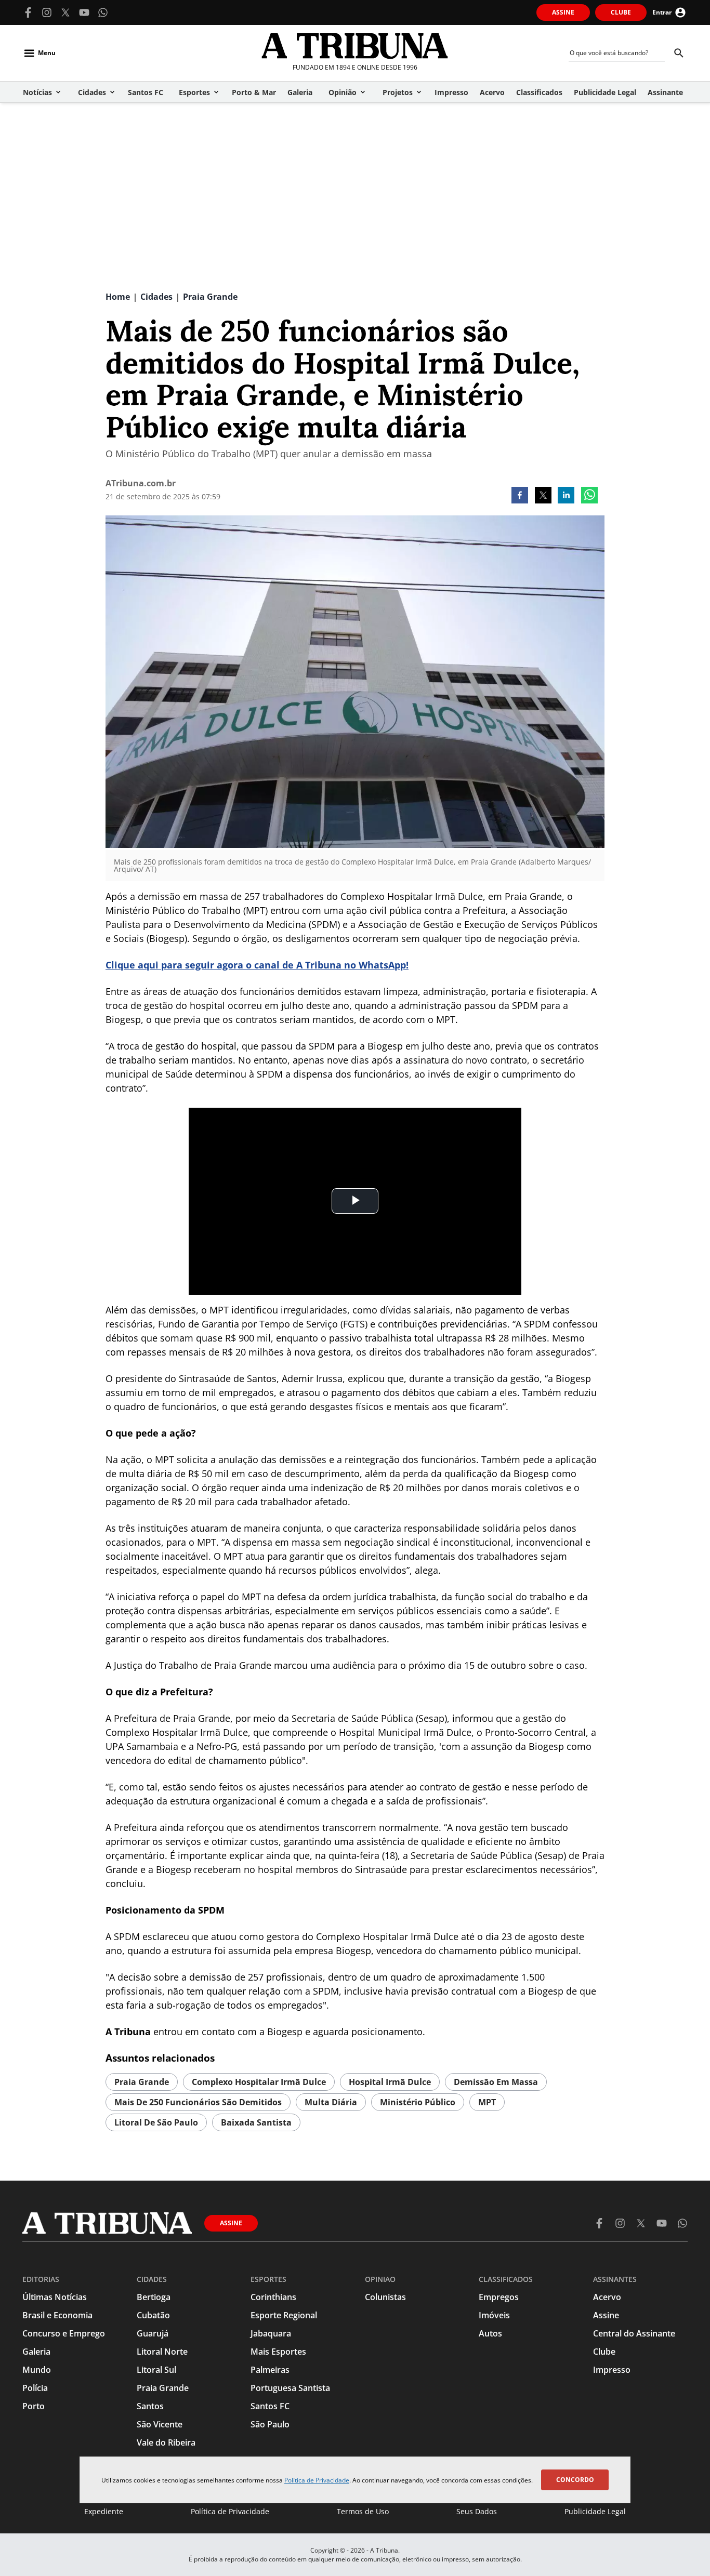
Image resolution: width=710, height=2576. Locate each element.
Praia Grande (142, 2082)
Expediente (104, 2511)
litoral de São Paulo (156, 2122)
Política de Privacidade (317, 2480)
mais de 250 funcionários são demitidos (198, 2102)
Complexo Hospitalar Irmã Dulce (259, 2082)
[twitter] (543, 496)
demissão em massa (496, 2082)
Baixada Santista (256, 2122)
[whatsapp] (589, 496)
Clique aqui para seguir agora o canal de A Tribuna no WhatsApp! (257, 965)
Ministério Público (418, 2102)
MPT (487, 2102)
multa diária (331, 2102)
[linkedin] (566, 496)
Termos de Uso (363, 2511)
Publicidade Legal (595, 2511)
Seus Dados (477, 2511)
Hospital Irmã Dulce (390, 2082)
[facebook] (520, 496)
